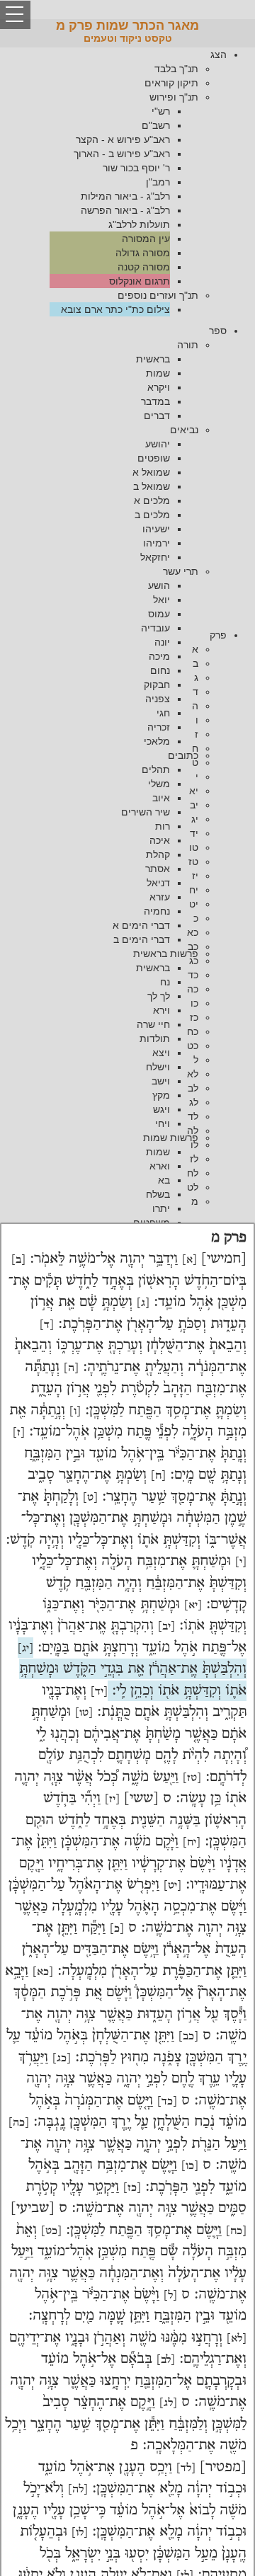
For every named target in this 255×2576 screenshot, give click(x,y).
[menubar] (127, 182)
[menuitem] (113, 182)
